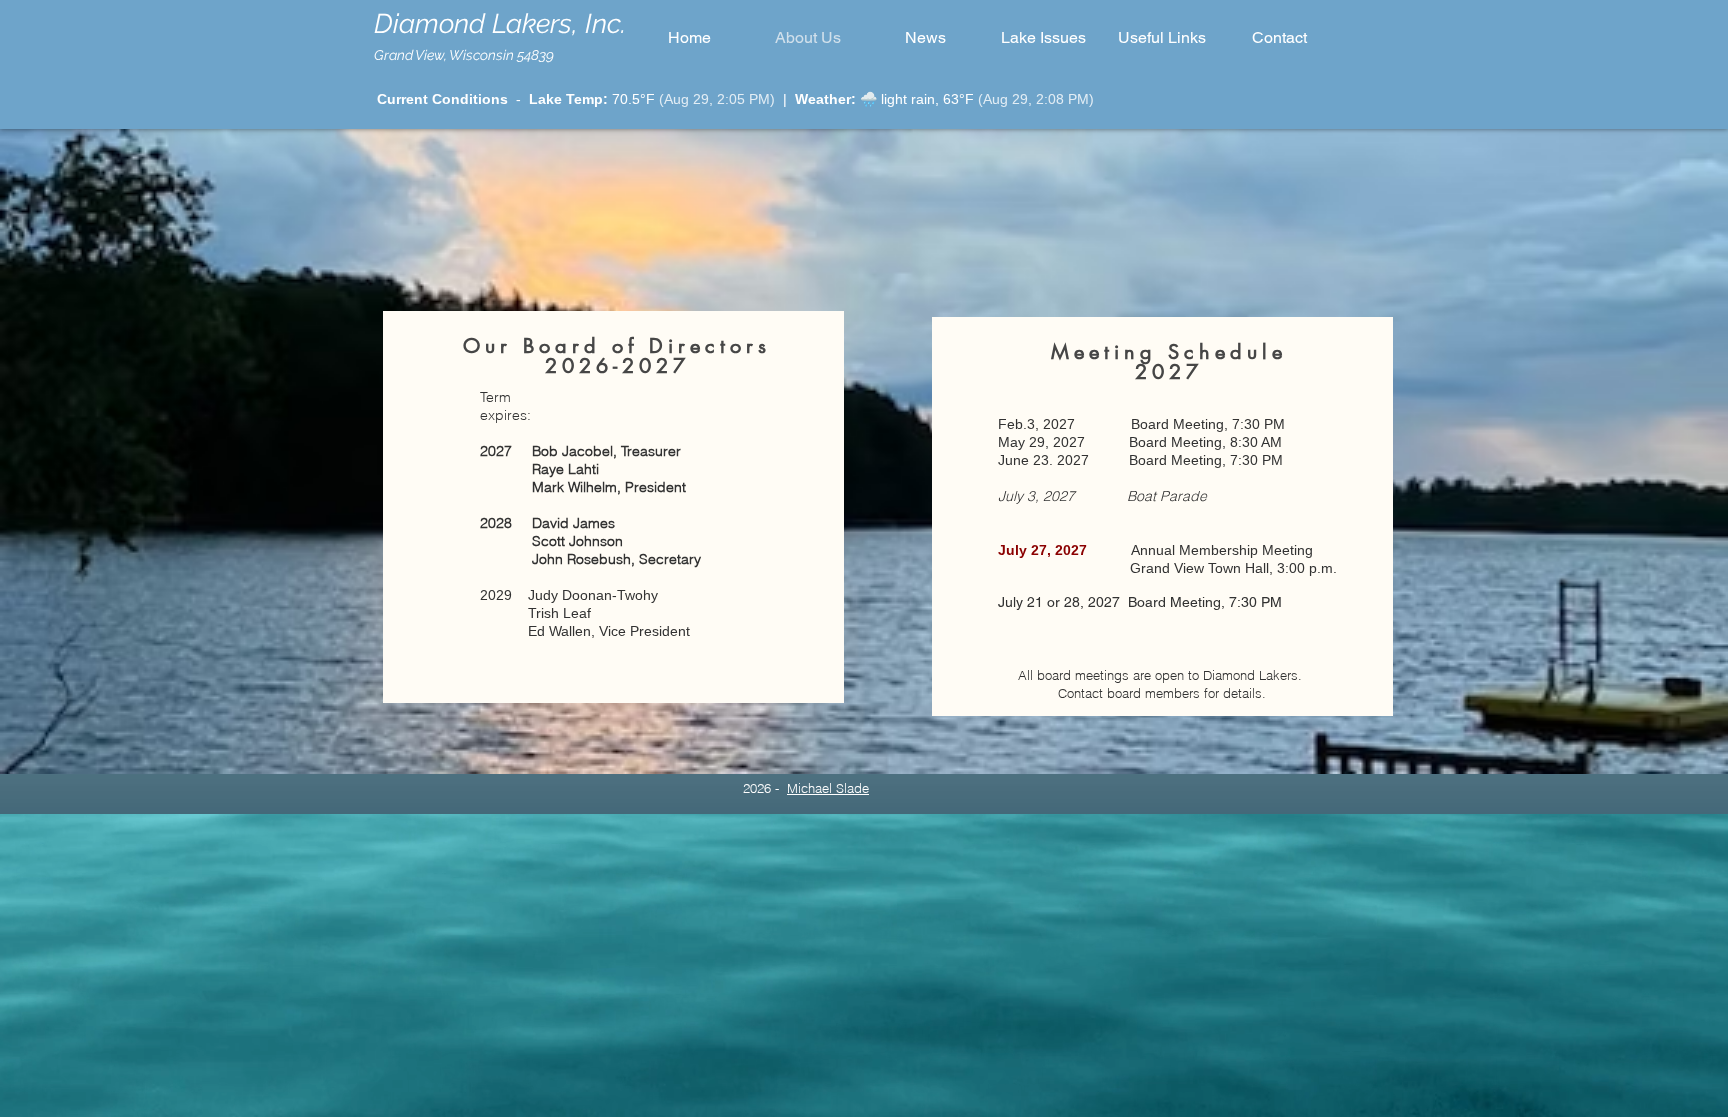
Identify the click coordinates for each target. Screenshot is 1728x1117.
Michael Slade (828, 788)
